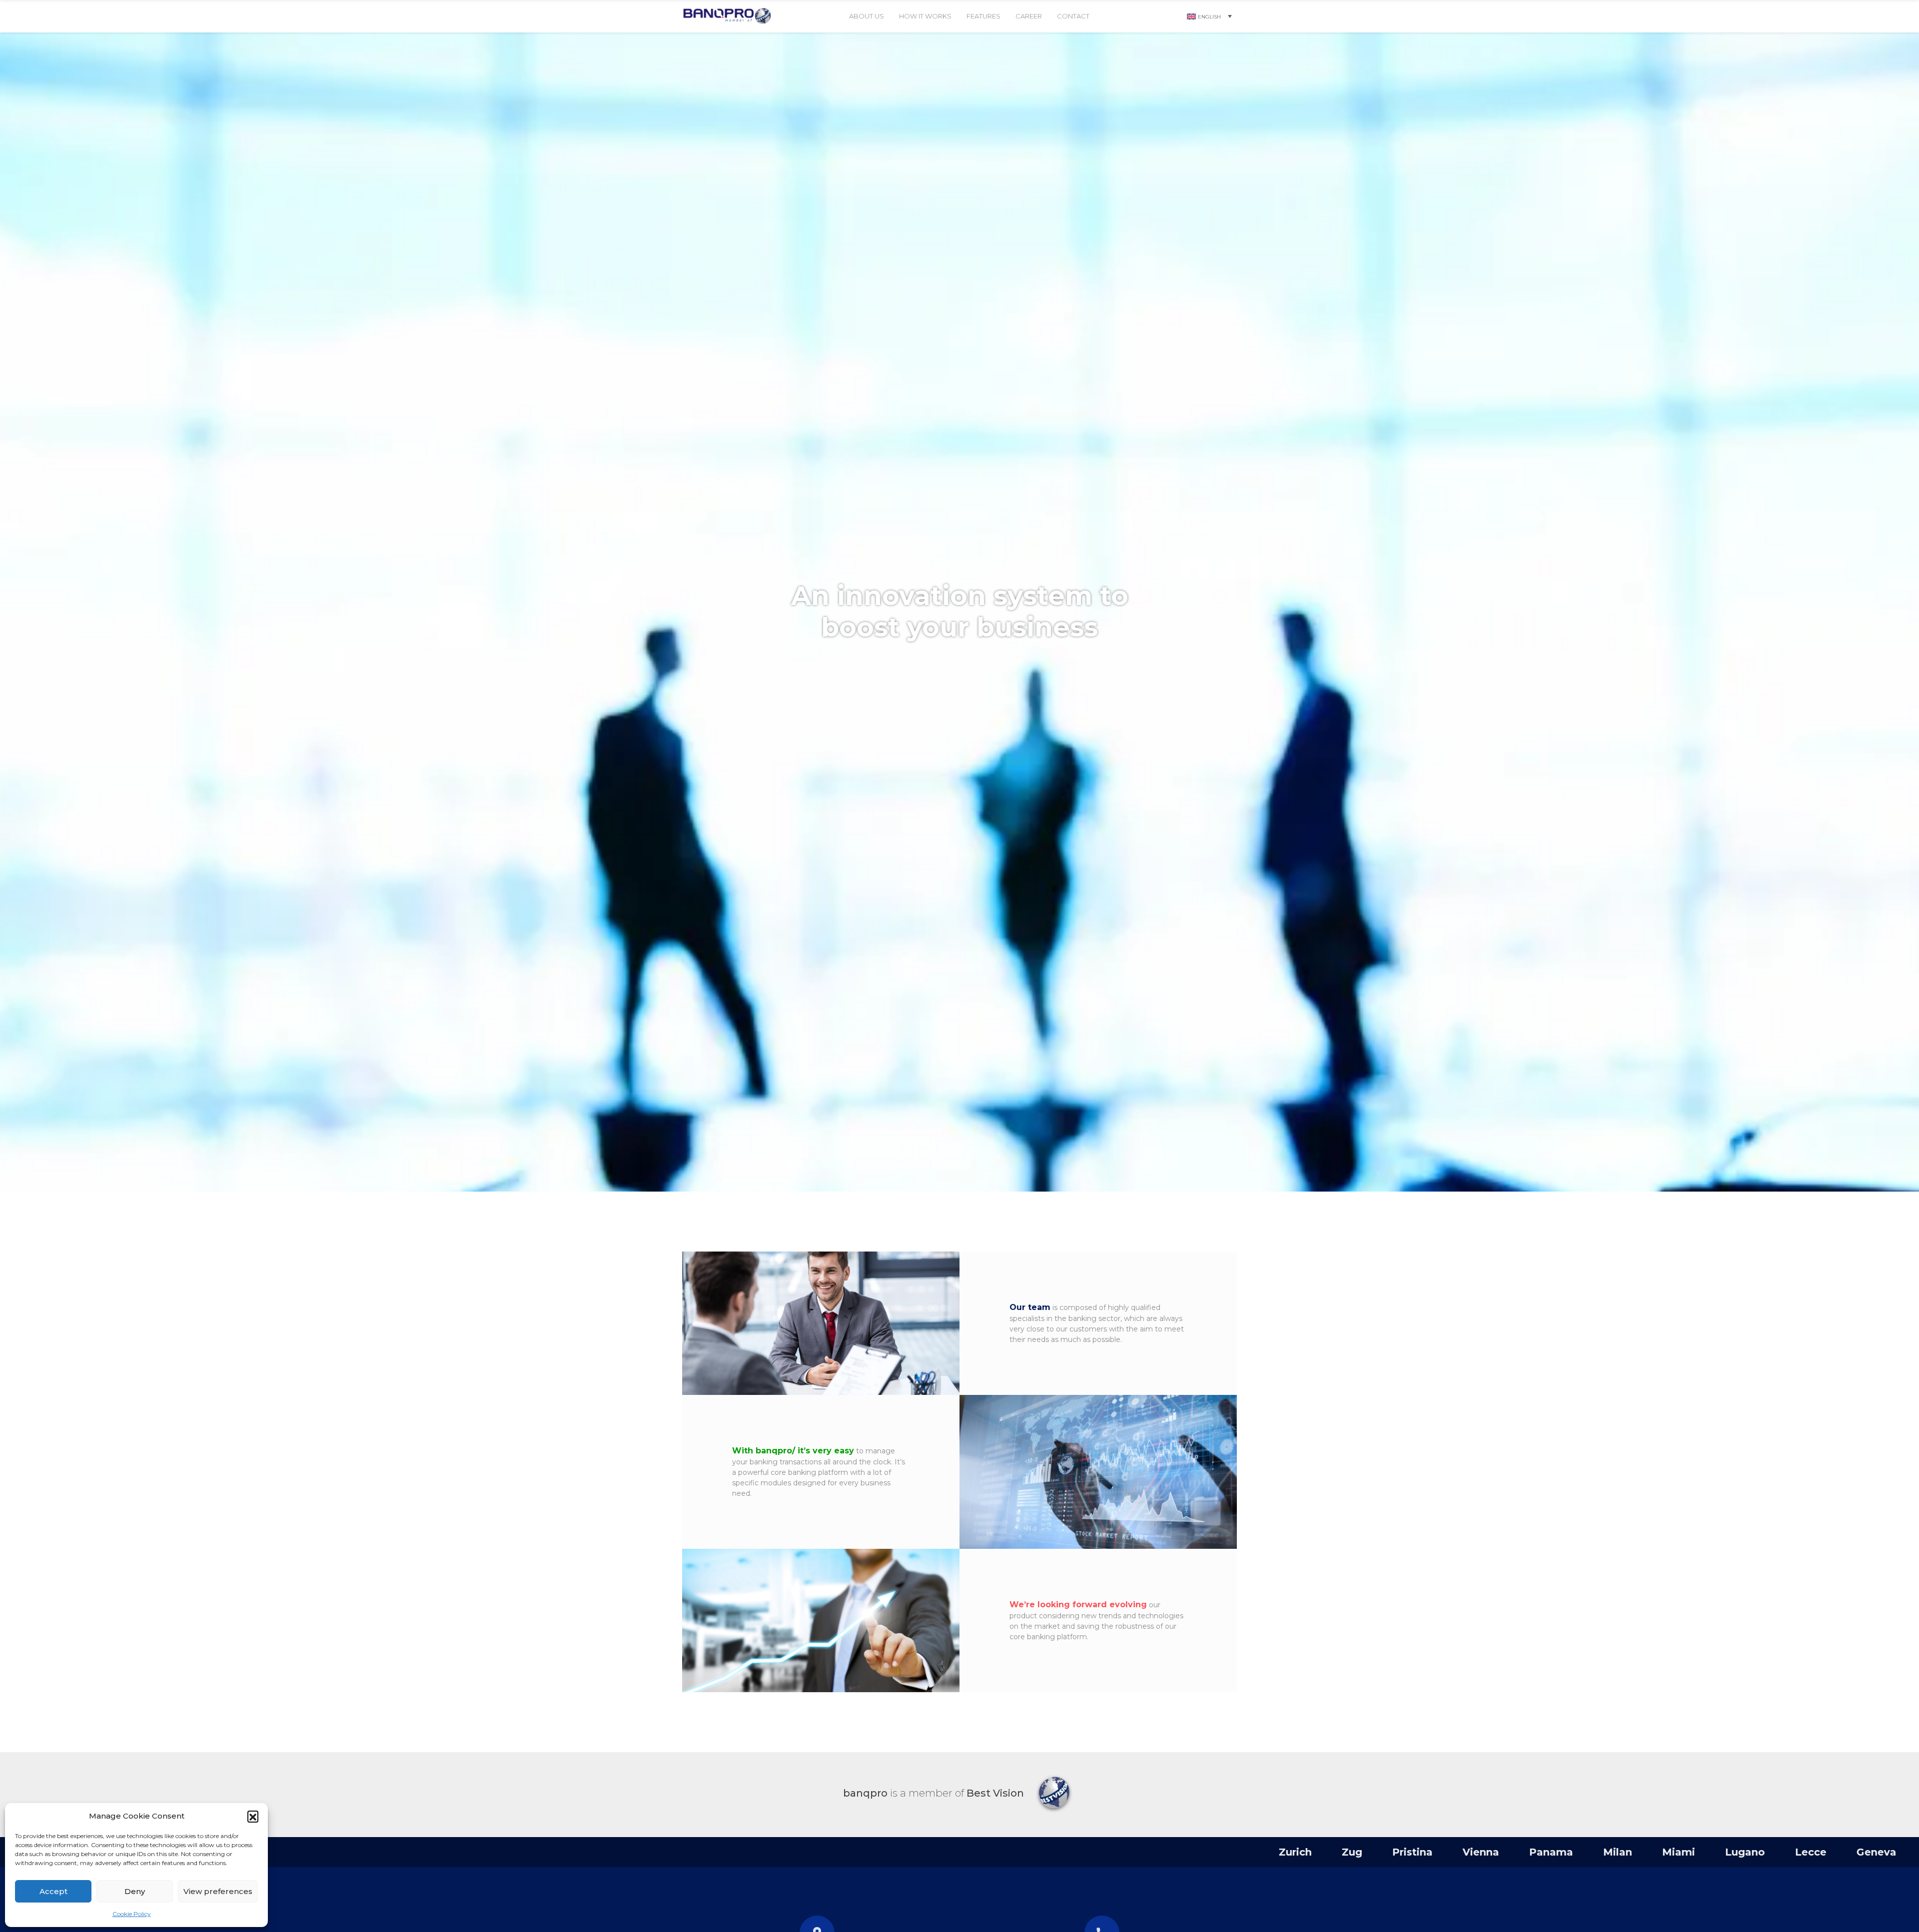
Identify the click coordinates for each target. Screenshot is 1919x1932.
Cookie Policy (132, 1914)
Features (983, 16)
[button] (253, 1816)
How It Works (925, 16)
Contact (1073, 16)
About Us (867, 16)
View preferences (218, 1891)
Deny (135, 1891)
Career (1029, 16)
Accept (53, 1891)
